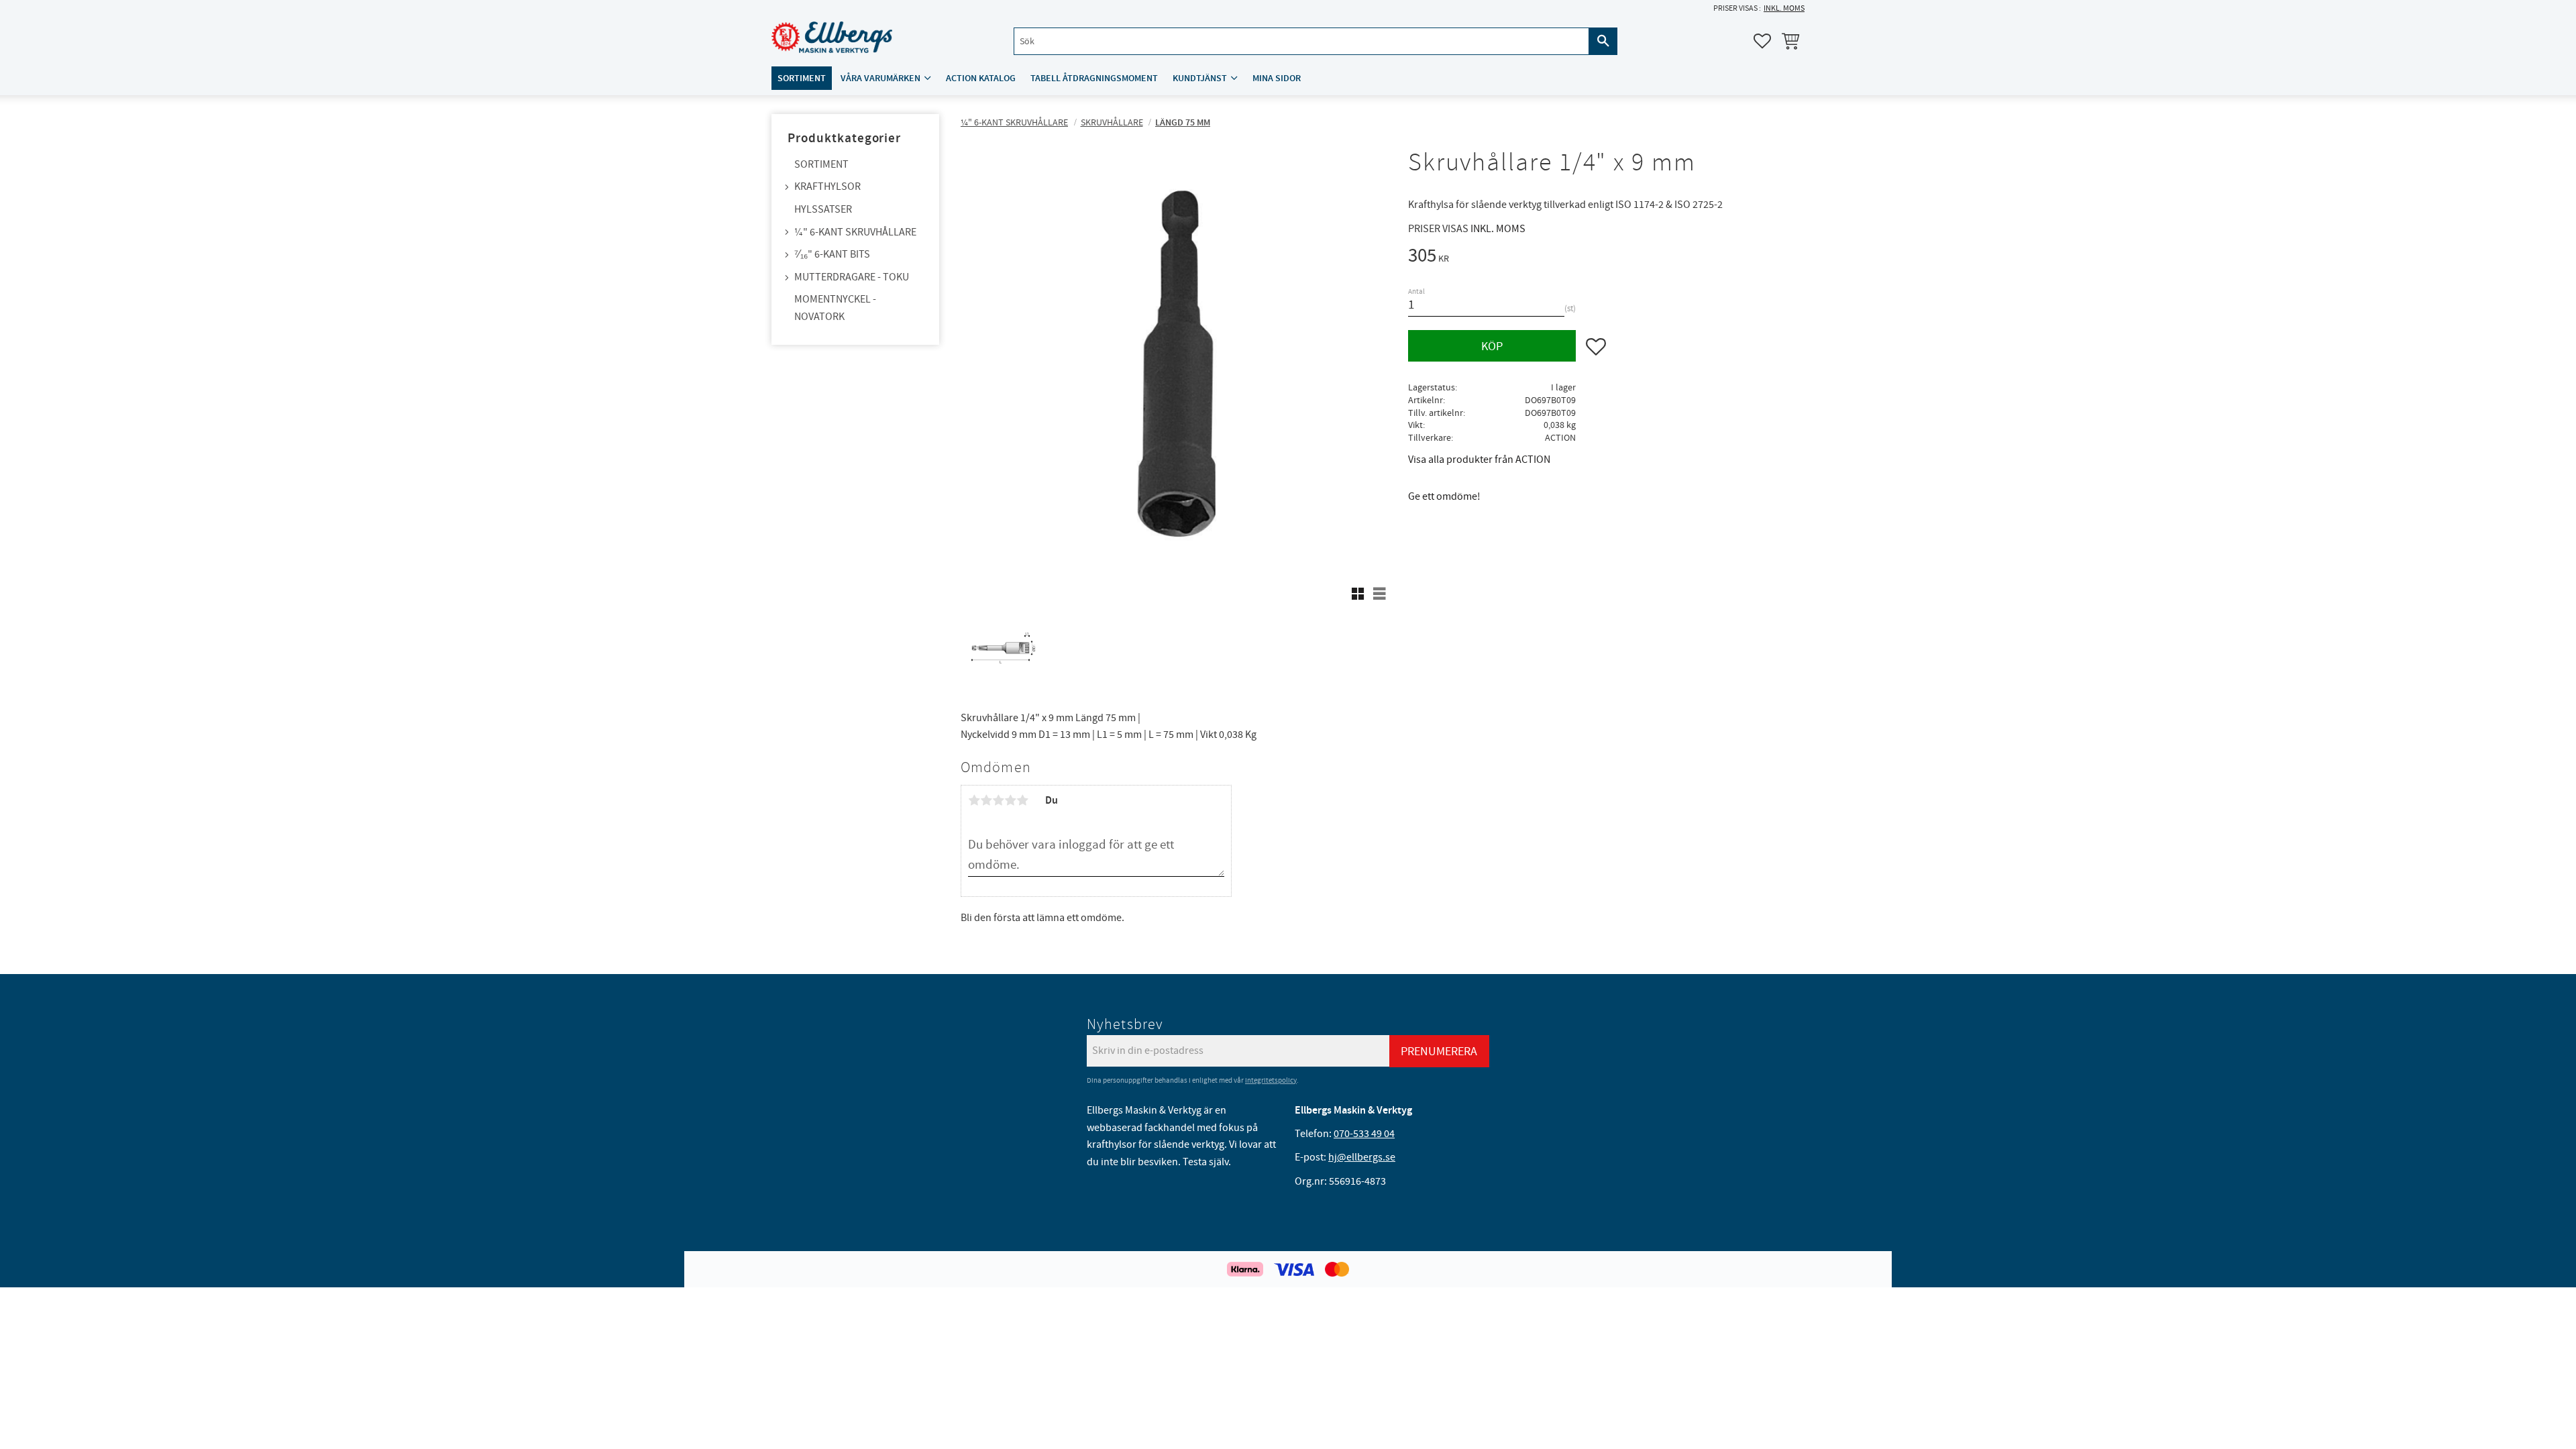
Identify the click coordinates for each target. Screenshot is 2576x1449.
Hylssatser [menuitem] (823, 209)
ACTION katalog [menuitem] (981, 78)
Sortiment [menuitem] (802, 78)
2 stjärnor (986, 800)
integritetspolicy (1271, 1080)
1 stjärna (974, 800)
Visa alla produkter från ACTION (1479, 460)
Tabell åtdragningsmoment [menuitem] (1094, 78)
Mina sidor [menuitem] (1277, 78)
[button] (1762, 41)
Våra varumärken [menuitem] (880, 78)
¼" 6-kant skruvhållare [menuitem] (855, 232)
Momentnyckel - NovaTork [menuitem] (835, 308)
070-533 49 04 (1364, 1134)
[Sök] (1603, 41)
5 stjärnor (1022, 800)
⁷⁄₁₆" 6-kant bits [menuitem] (832, 254)
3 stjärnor (998, 800)
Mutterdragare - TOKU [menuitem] (852, 277)
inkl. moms (1784, 8)
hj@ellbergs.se (1362, 1157)
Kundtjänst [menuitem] (1200, 78)
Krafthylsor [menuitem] (827, 186)
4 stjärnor (1010, 800)
